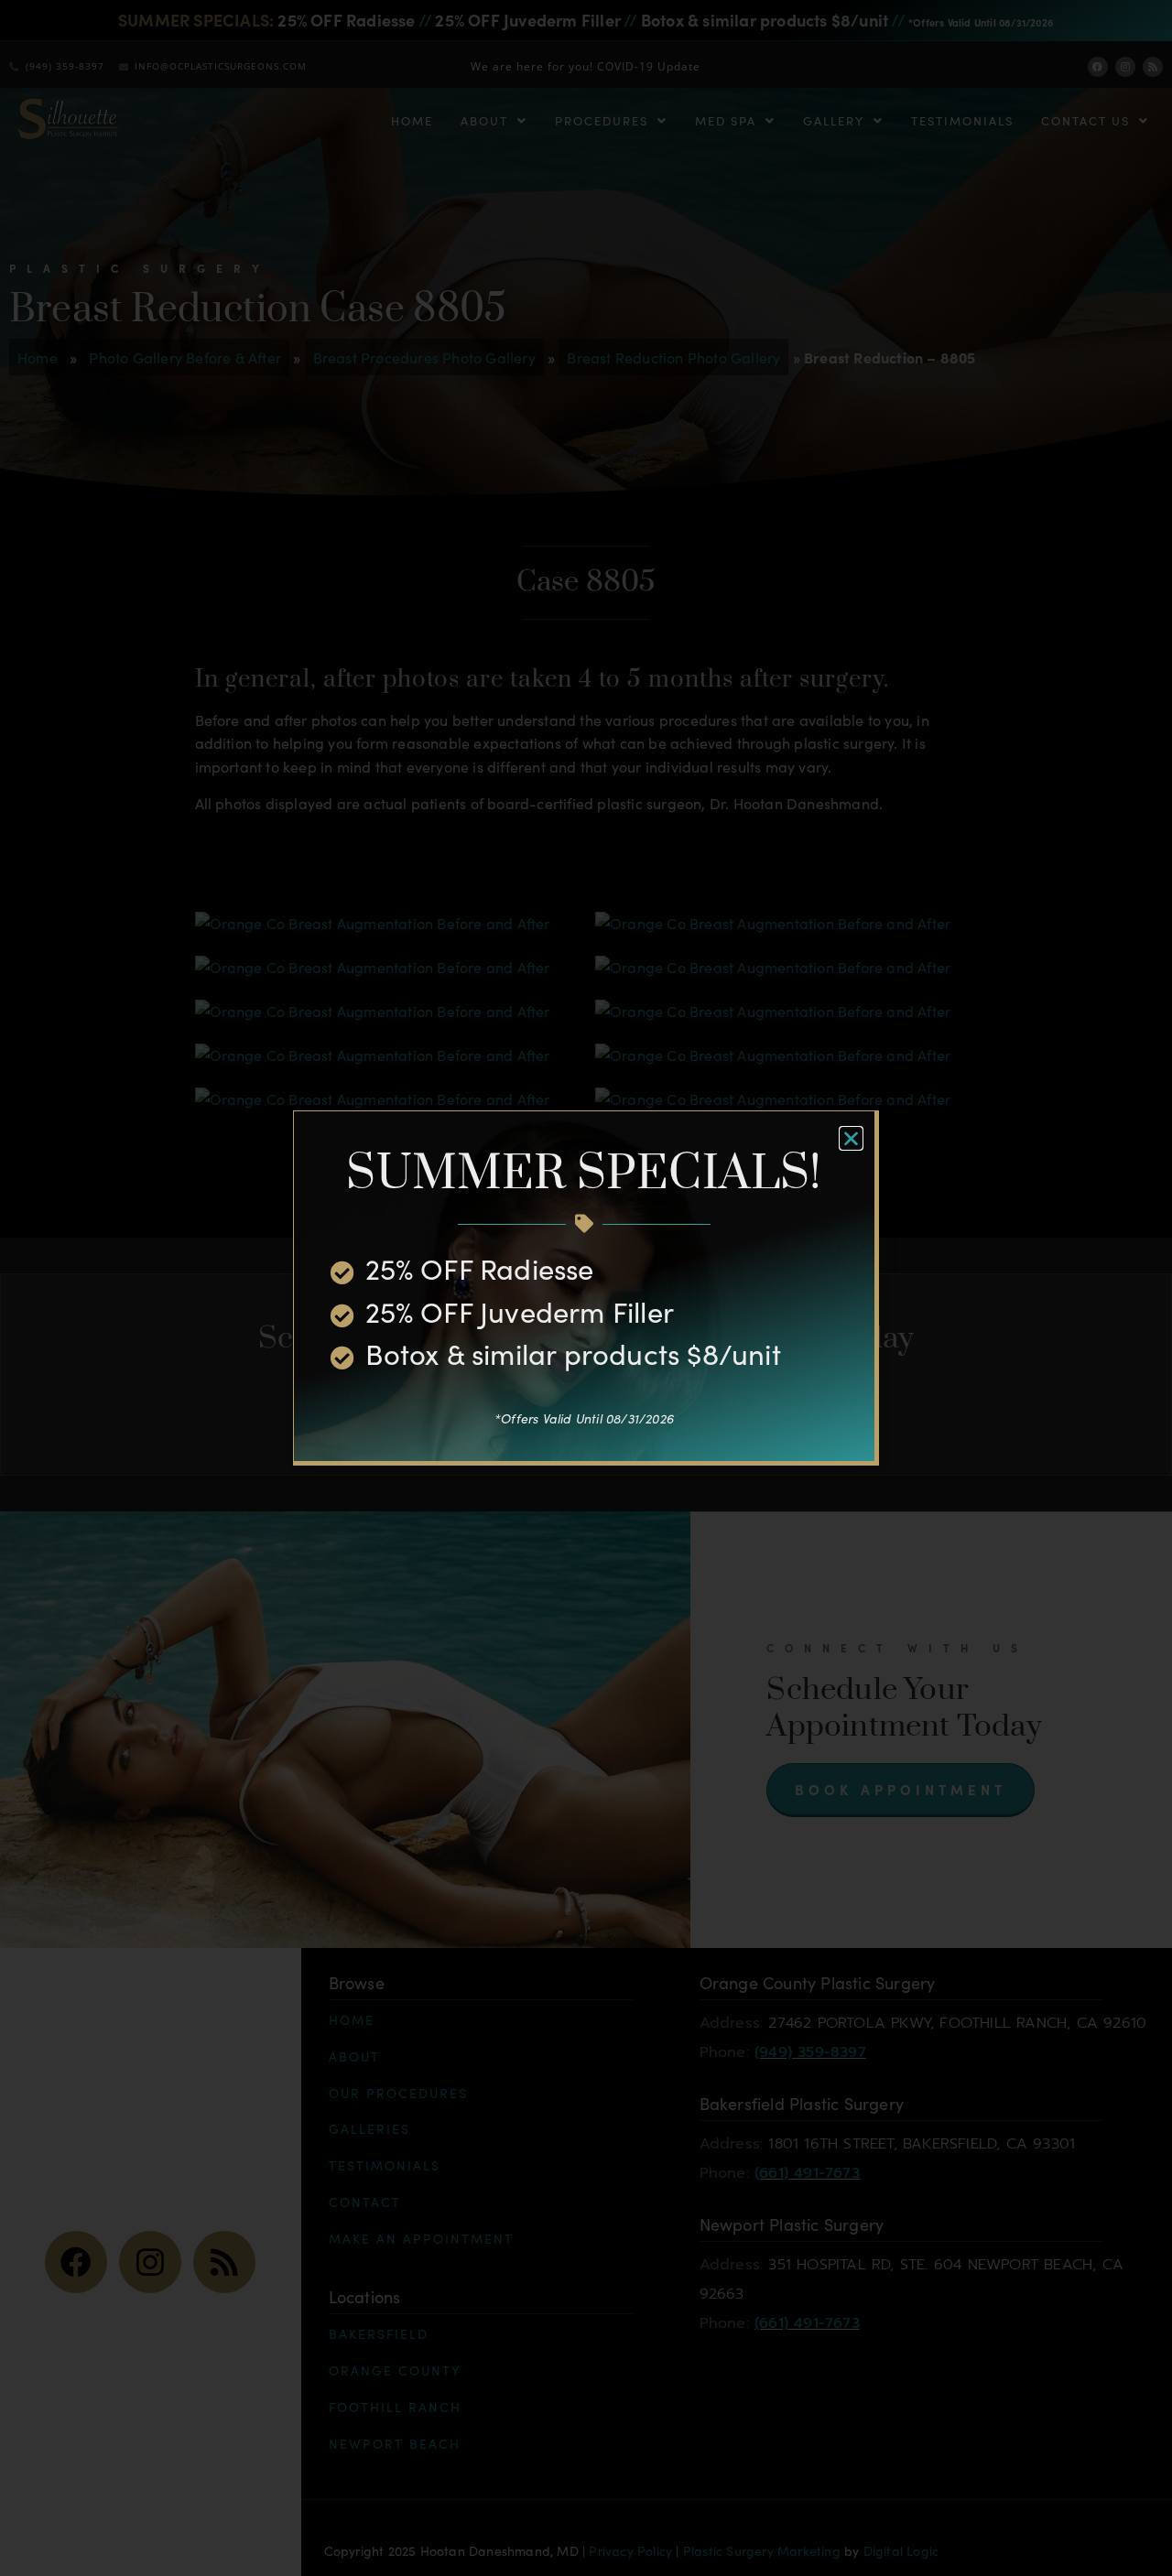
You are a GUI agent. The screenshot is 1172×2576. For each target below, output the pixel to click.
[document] (586, 1288)
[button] (851, 1138)
